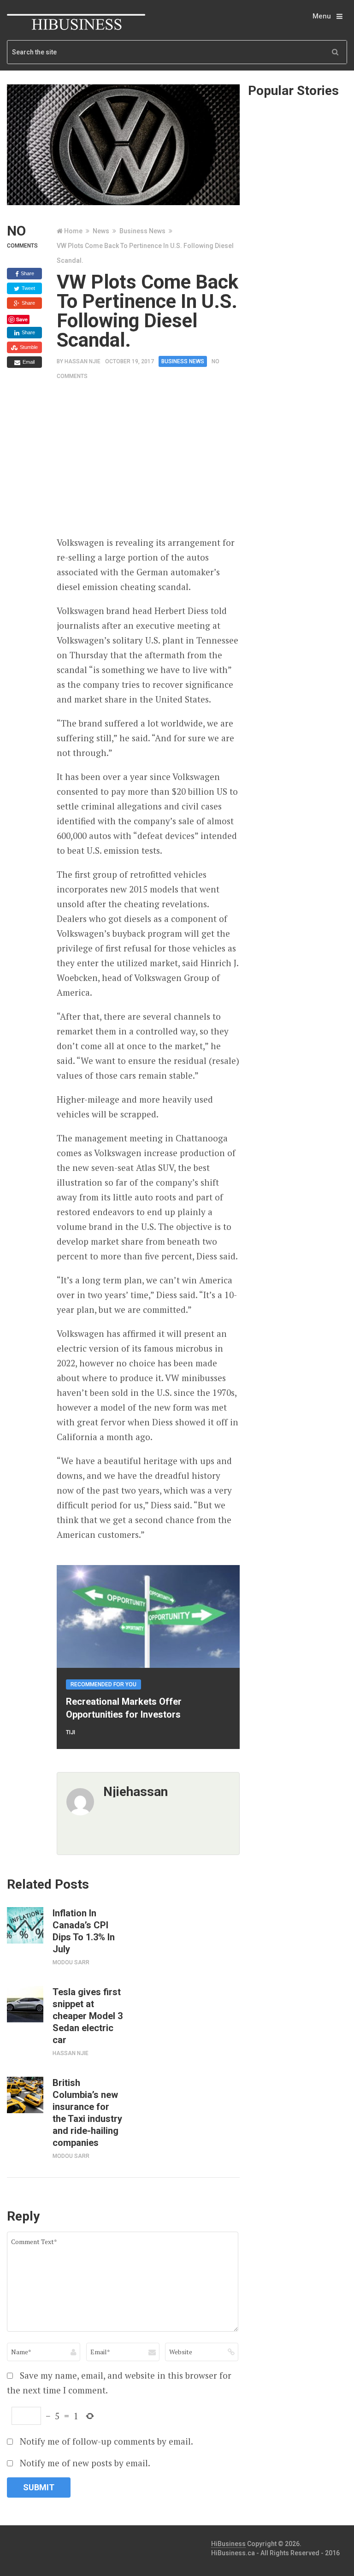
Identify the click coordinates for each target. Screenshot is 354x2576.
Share (27, 273)
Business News (142, 231)
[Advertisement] (205, 462)
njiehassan (136, 1792)
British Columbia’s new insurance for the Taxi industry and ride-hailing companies (87, 2113)
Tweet (28, 288)
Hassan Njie (83, 361)
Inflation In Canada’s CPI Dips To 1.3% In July (84, 1931)
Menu (322, 16)
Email (28, 362)
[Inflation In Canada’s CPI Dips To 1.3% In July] (25, 1925)
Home (73, 231)
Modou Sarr (71, 1962)
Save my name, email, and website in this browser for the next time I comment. (119, 2383)
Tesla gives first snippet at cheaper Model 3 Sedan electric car (88, 2016)
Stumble (28, 347)
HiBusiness (228, 2544)
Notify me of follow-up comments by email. (106, 2441)
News (101, 231)
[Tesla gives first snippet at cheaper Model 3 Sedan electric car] (25, 2004)
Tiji (71, 1732)
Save (22, 319)
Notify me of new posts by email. (85, 2463)
